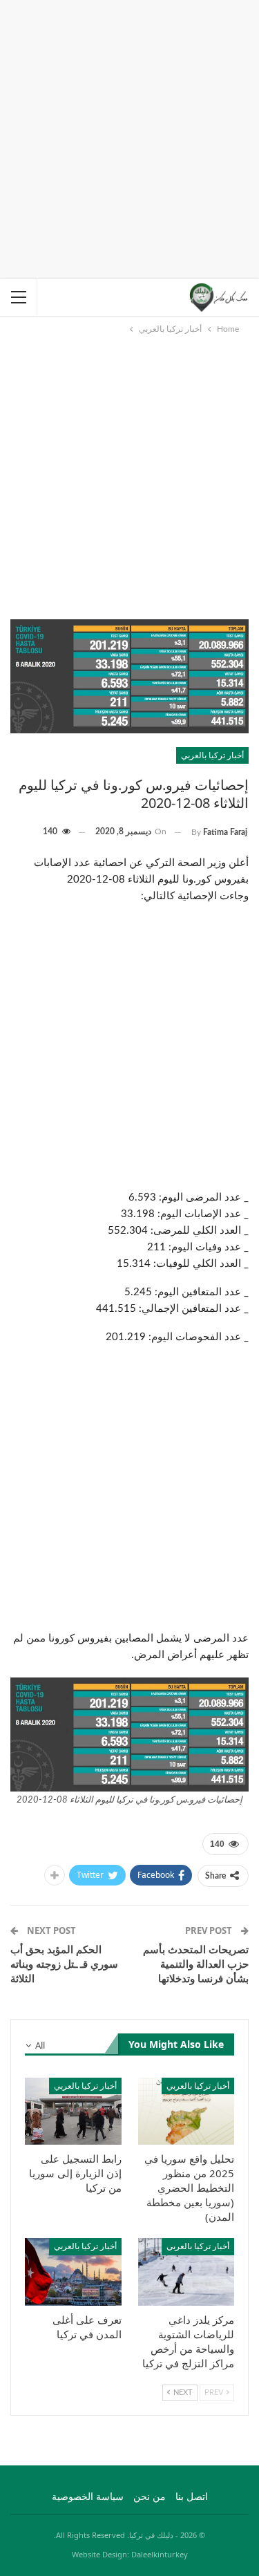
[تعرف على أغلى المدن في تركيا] (73, 2272)
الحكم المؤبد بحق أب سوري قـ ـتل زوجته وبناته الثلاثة (64, 1964)
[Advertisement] (129, 137)
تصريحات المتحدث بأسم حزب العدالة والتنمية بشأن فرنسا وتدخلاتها (196, 1964)
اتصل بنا (192, 2497)
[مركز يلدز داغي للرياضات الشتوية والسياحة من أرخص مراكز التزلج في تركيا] (186, 2272)
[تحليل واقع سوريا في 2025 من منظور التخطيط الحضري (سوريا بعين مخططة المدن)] (186, 2112)
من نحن (150, 2497)
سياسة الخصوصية (88, 2497)
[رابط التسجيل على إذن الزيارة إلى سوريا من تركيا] (73, 2112)
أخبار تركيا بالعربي (212, 755)
